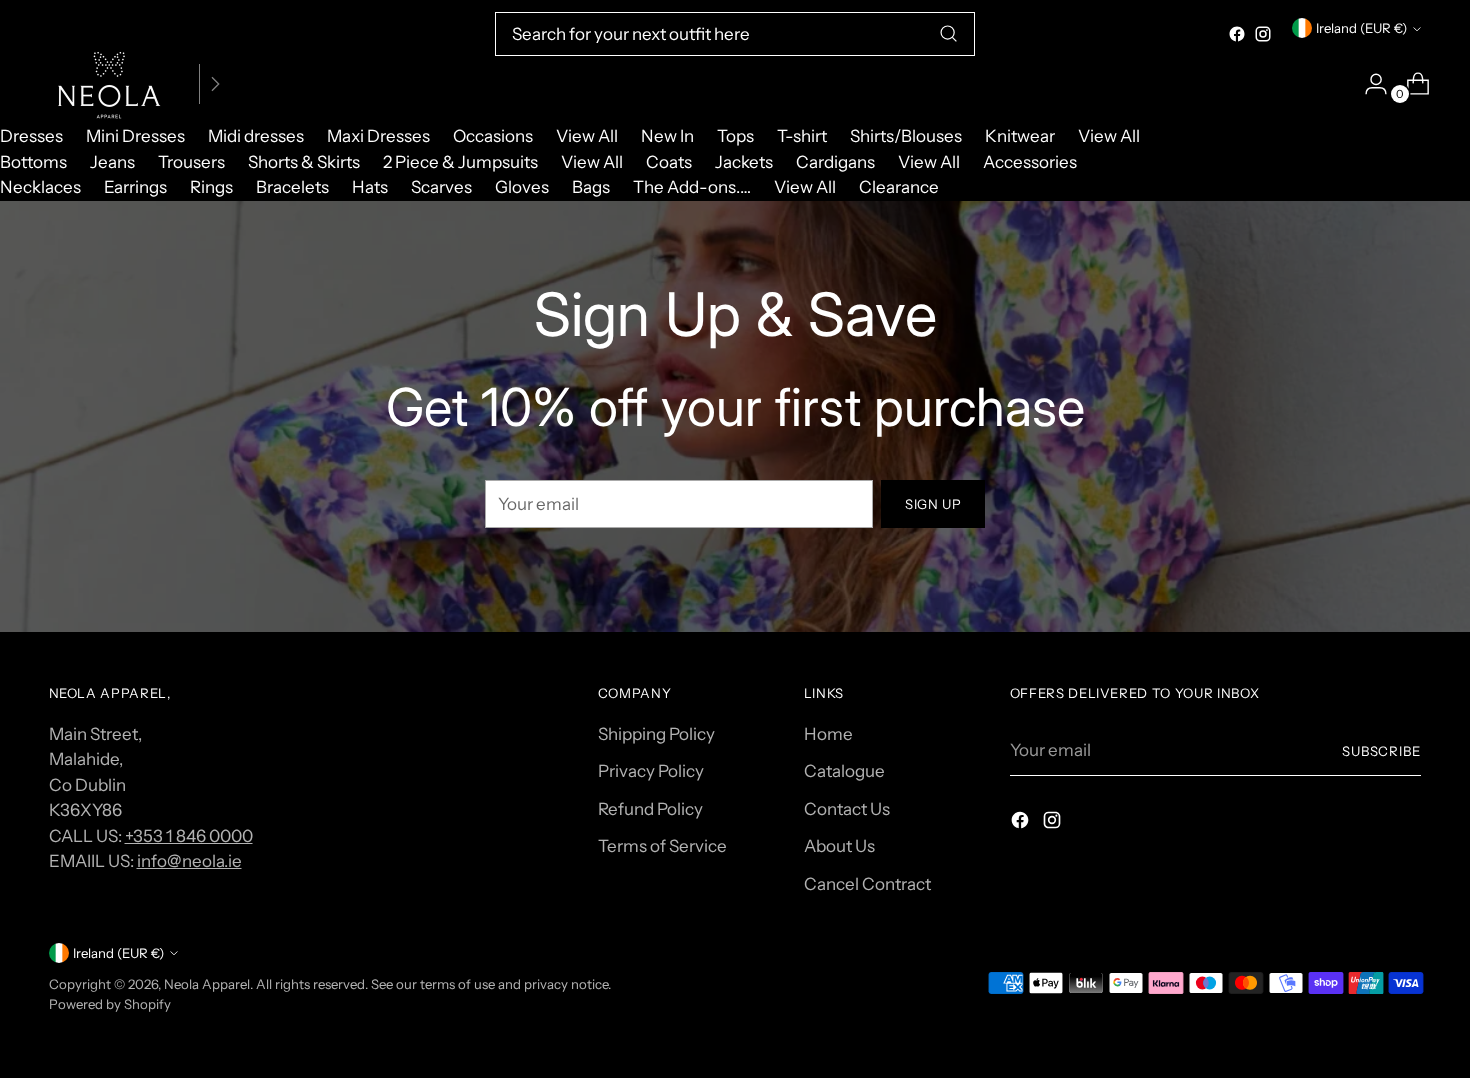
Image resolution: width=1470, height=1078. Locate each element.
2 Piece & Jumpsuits (460, 162)
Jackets (744, 162)
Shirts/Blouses (906, 136)
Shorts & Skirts (304, 162)
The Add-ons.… (692, 187)
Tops (735, 136)
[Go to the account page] (1368, 84)
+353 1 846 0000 (189, 836)
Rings (211, 187)
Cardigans (835, 162)
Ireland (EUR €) (1361, 28)
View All (587, 136)
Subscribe (1382, 751)
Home (828, 734)
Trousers (191, 162)
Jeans (112, 162)
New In (667, 136)
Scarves (441, 187)
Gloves (522, 187)
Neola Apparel (207, 984)
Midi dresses (256, 136)
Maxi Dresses (378, 136)
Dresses (31, 136)
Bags (591, 187)
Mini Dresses (135, 136)
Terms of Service (662, 846)
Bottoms (33, 162)
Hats (370, 187)
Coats (669, 162)
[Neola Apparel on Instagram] (1263, 34)
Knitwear (1020, 136)
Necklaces (40, 187)
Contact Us (847, 809)
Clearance (899, 187)
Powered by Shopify (110, 1004)
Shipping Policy (656, 734)
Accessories (1030, 162)
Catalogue (844, 771)
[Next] (215, 84)
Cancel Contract (867, 884)
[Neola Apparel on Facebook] (1237, 34)
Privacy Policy (651, 771)
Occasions (493, 136)
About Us (839, 846)
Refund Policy (650, 809)
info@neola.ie (189, 861)
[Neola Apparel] (109, 84)
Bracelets (292, 187)
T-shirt (802, 136)
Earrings (135, 187)
